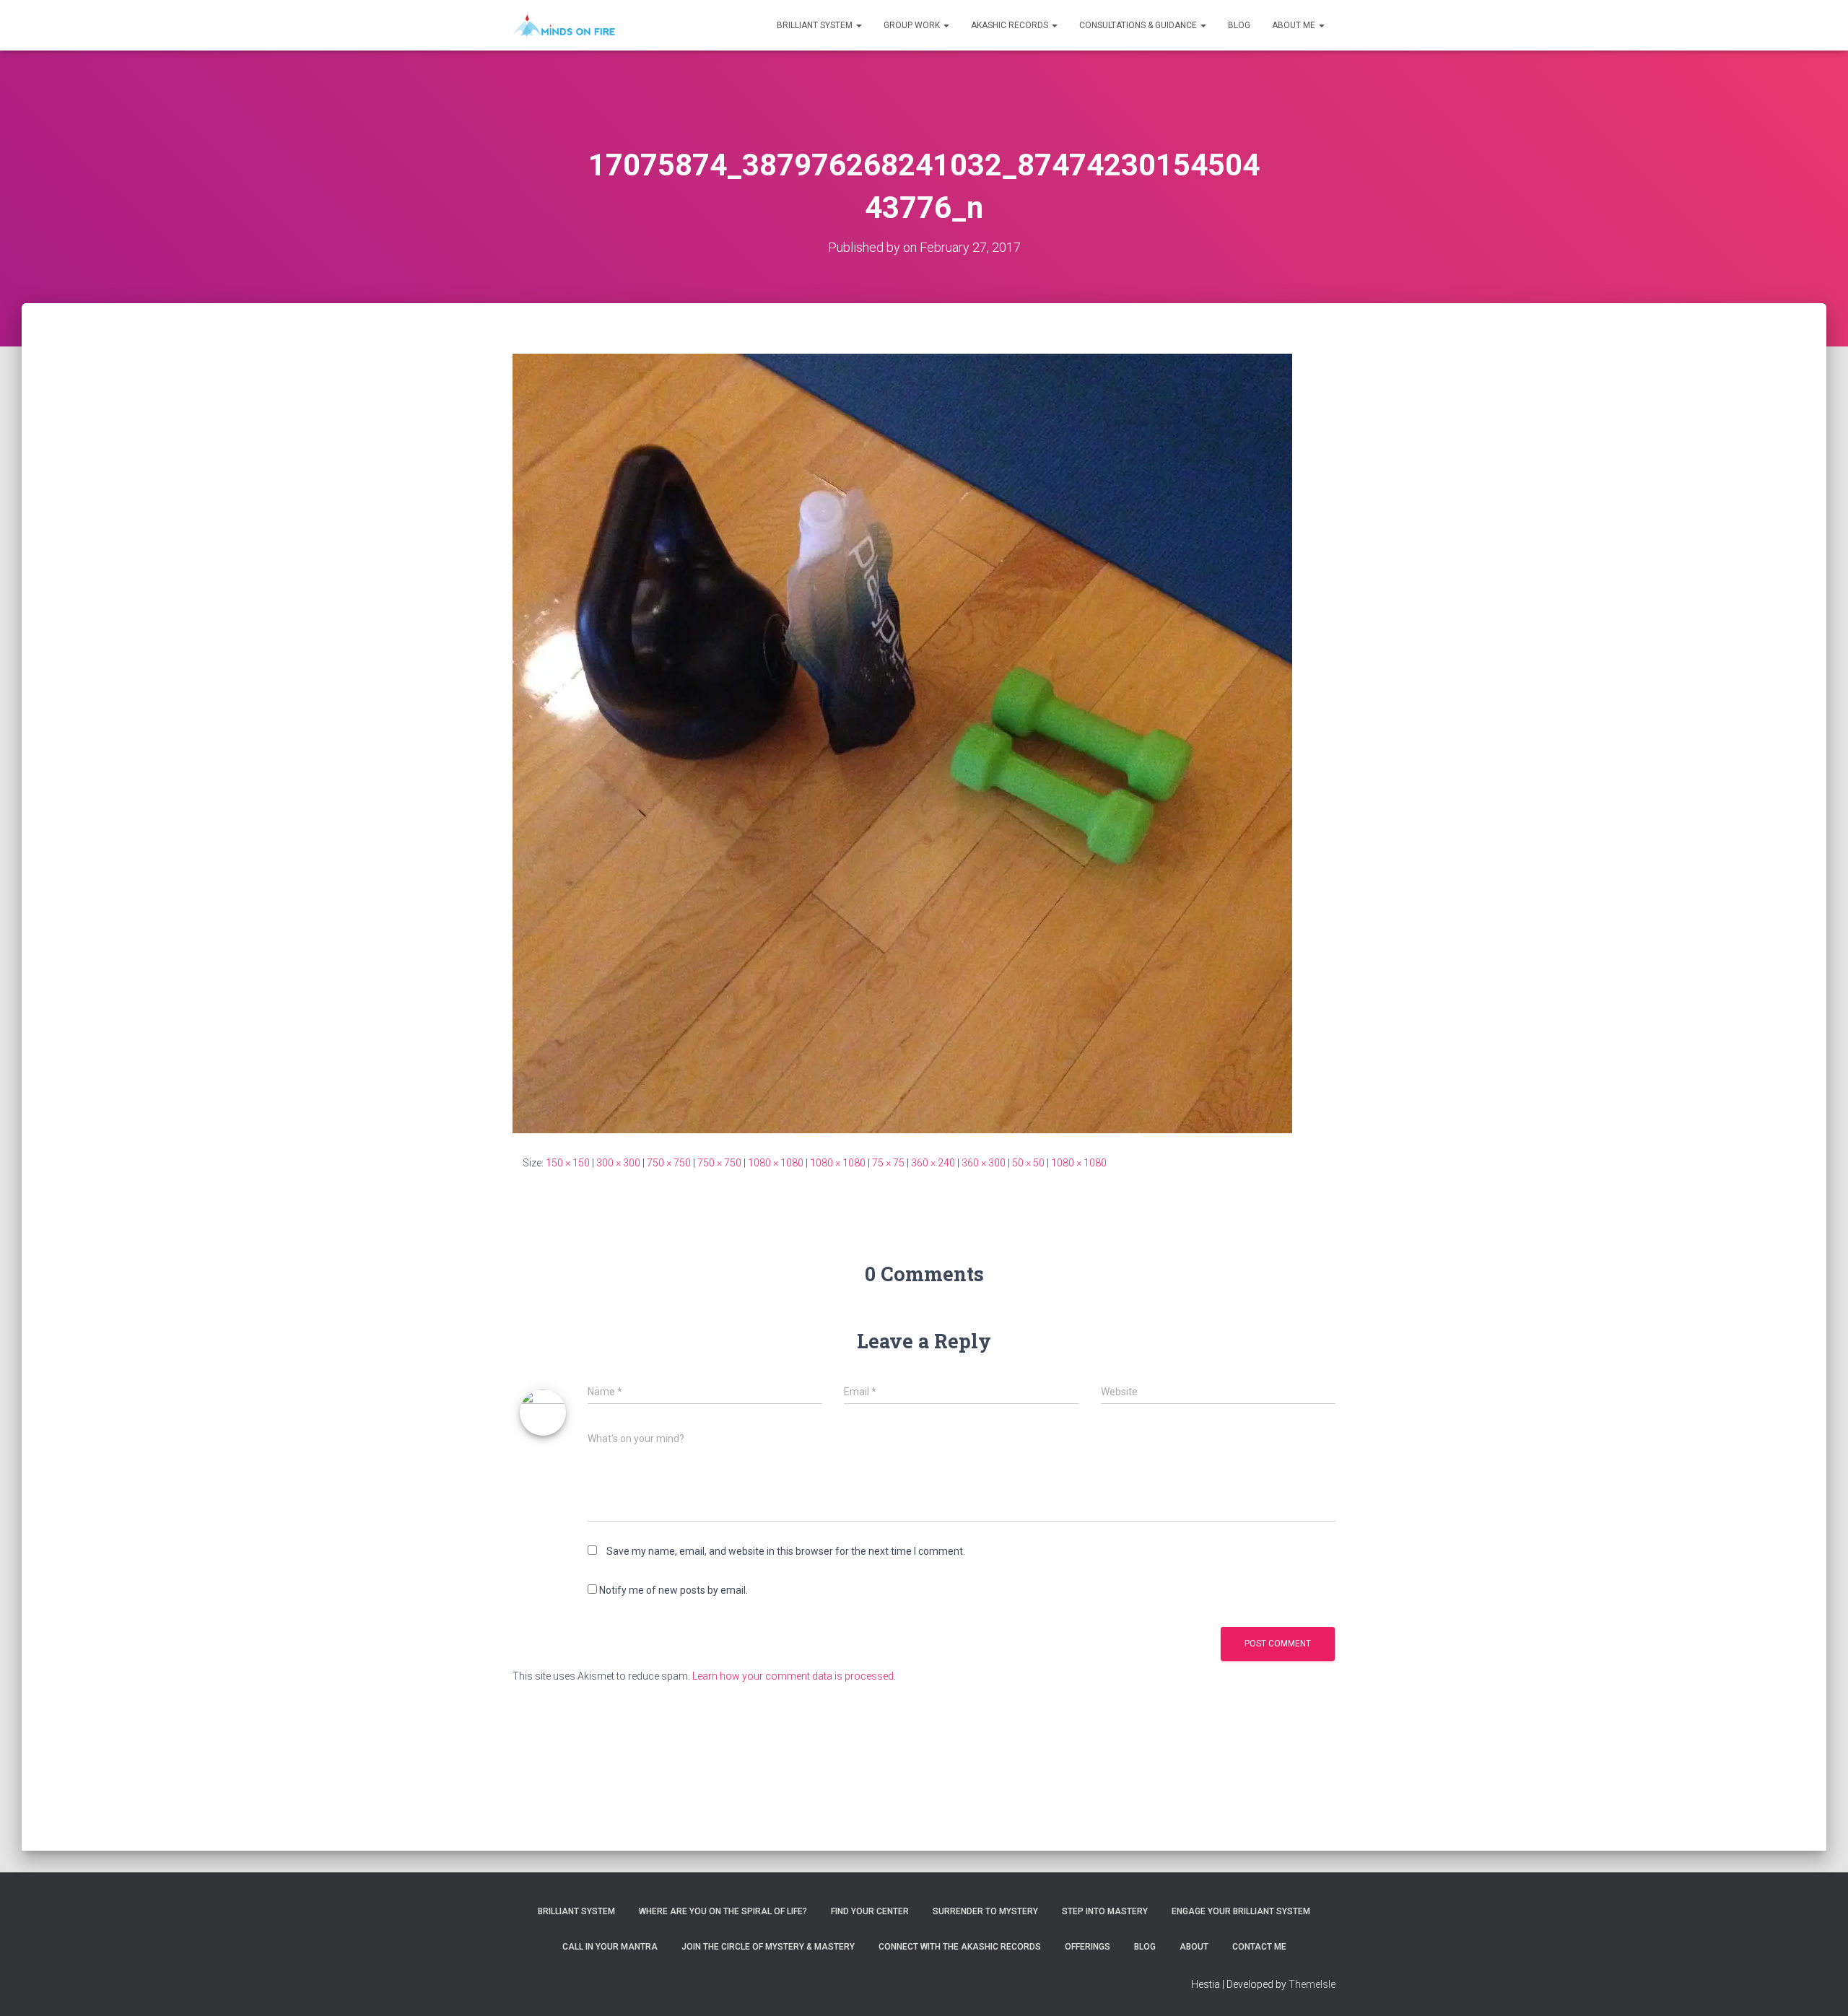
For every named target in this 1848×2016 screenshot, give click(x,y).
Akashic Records (1011, 25)
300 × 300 (618, 1163)
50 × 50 (1028, 1163)
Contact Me (1259, 1947)
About (1194, 1947)
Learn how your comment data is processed (793, 1676)
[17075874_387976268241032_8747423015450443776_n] (902, 743)
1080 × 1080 (776, 1163)
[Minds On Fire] (564, 25)
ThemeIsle (1312, 1984)
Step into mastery (1105, 1911)
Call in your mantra (610, 1947)
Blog (1239, 25)
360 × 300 (984, 1163)
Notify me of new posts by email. (674, 1590)
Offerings (1088, 1947)
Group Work (913, 25)
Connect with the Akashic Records (960, 1947)
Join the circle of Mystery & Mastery (768, 1947)
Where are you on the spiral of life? (723, 1911)
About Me (1295, 25)
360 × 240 (933, 1163)
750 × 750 (669, 1163)
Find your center (870, 1911)
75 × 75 (888, 1163)
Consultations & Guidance (1139, 25)
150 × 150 (568, 1163)
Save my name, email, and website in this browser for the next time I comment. (786, 1551)
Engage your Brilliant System (1241, 1911)
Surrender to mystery (985, 1911)
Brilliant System (816, 25)
